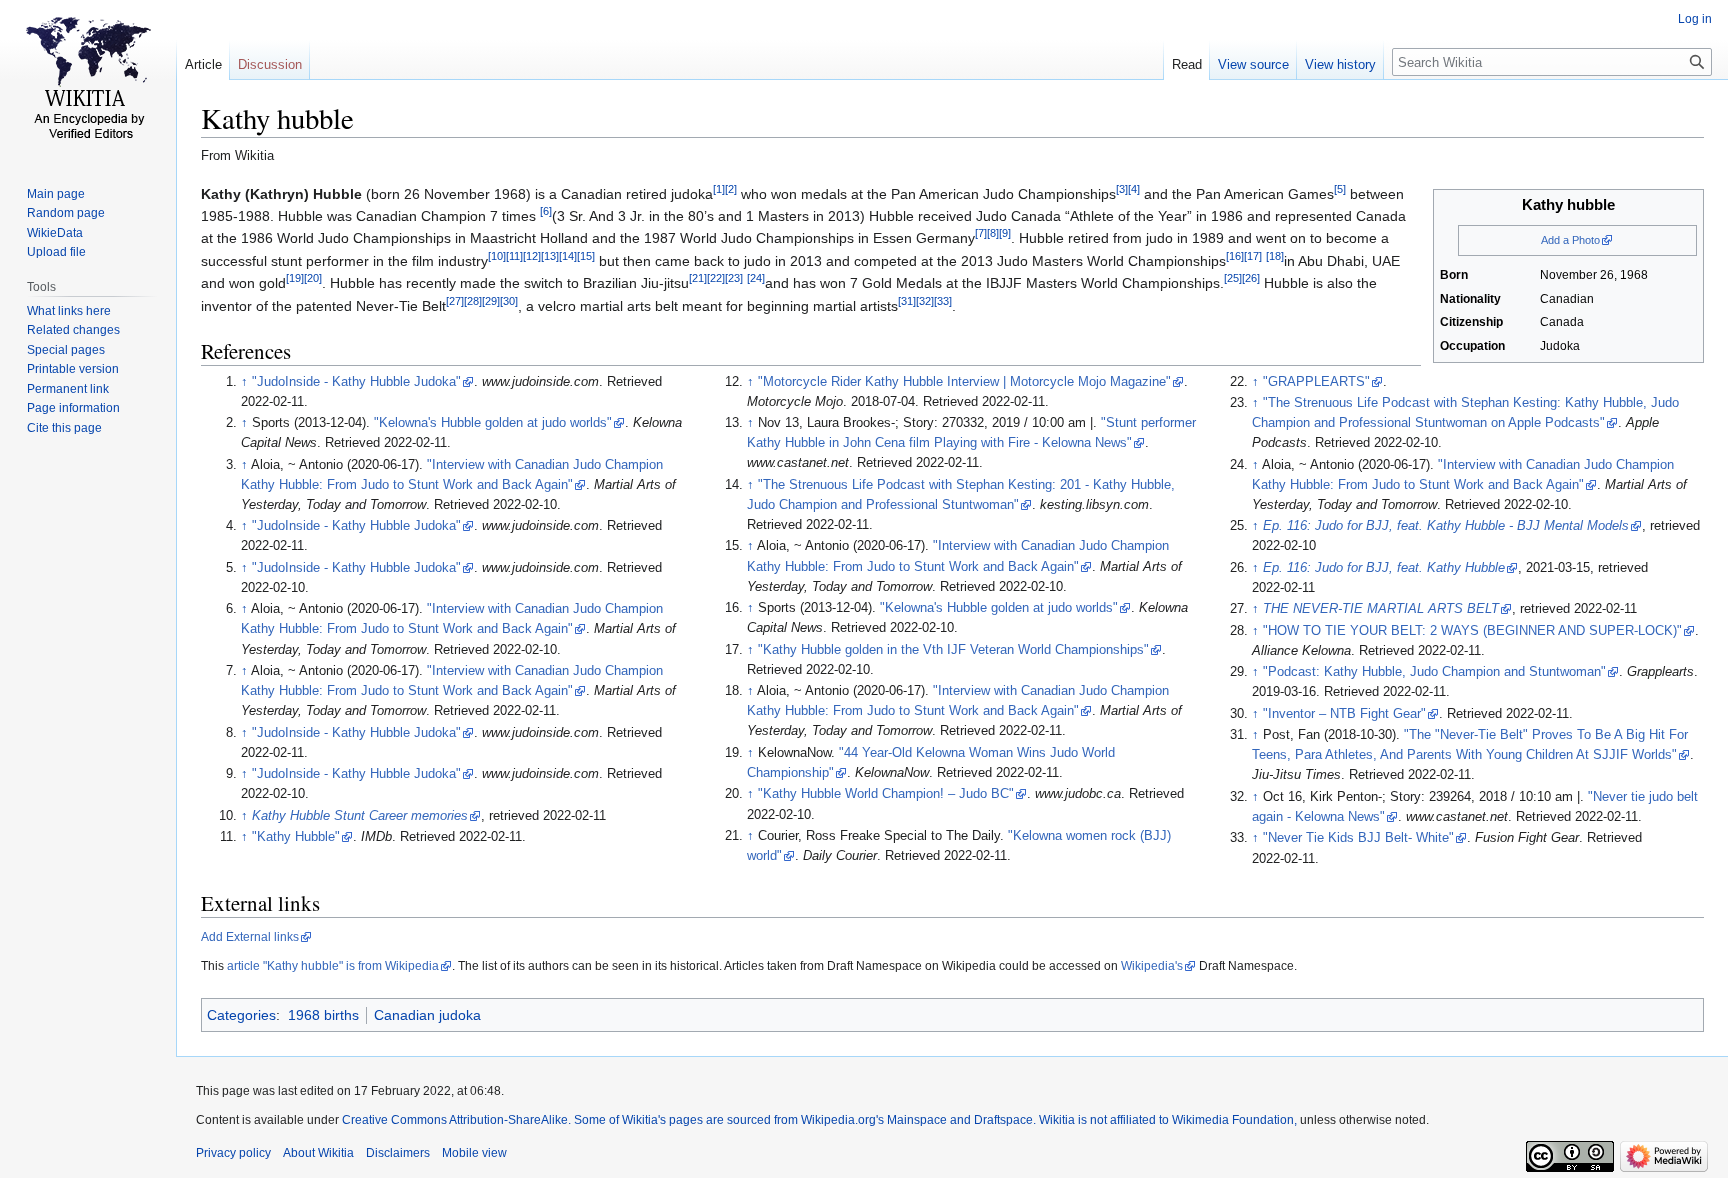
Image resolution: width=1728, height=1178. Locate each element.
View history (1340, 64)
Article (203, 64)
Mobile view (474, 1153)
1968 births (323, 1015)
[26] (1251, 279)
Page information (73, 408)
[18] (1275, 256)
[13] (550, 256)
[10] (497, 256)
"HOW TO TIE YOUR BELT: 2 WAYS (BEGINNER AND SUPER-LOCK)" (1472, 631)
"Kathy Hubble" (296, 837)
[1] (719, 189)
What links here (69, 311)
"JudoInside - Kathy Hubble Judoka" (356, 382)
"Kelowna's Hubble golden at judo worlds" (493, 423)
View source (1253, 64)
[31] (907, 301)
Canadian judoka (427, 1015)
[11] (514, 256)
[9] (1005, 234)
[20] (313, 279)
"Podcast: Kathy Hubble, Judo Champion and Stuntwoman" (1434, 672)
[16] (1235, 256)
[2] (731, 189)
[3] (1122, 189)
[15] (586, 256)
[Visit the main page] (88, 80)
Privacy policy (233, 1153)
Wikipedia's (1152, 966)
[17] (1253, 256)
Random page (66, 213)
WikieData (55, 233)
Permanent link (68, 389)
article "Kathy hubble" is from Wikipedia (333, 966)
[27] (455, 301)
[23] (734, 279)
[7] (981, 234)
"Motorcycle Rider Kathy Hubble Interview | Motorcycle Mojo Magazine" (964, 382)
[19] (295, 279)
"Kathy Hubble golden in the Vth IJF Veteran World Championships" (953, 650)
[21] (698, 279)
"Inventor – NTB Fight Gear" (1344, 714)
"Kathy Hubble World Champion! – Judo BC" (886, 794)
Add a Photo (1570, 240)
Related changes (73, 330)
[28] (473, 301)
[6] (546, 211)
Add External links (250, 937)
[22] (716, 279)
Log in (1695, 19)
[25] (1233, 279)
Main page (56, 194)
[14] (568, 256)
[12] (532, 256)
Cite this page (64, 428)
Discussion (270, 64)
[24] (756, 279)
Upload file (56, 252)
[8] (993, 234)
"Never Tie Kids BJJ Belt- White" (1358, 838)
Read (1187, 64)
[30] (509, 301)
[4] (1134, 189)
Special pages (66, 350)
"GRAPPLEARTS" (1316, 382)
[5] (1340, 189)
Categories (241, 1015)
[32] (925, 301)
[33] (943, 301)
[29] (491, 301)
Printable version (73, 369)
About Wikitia (318, 1153)
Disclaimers (398, 1153)
